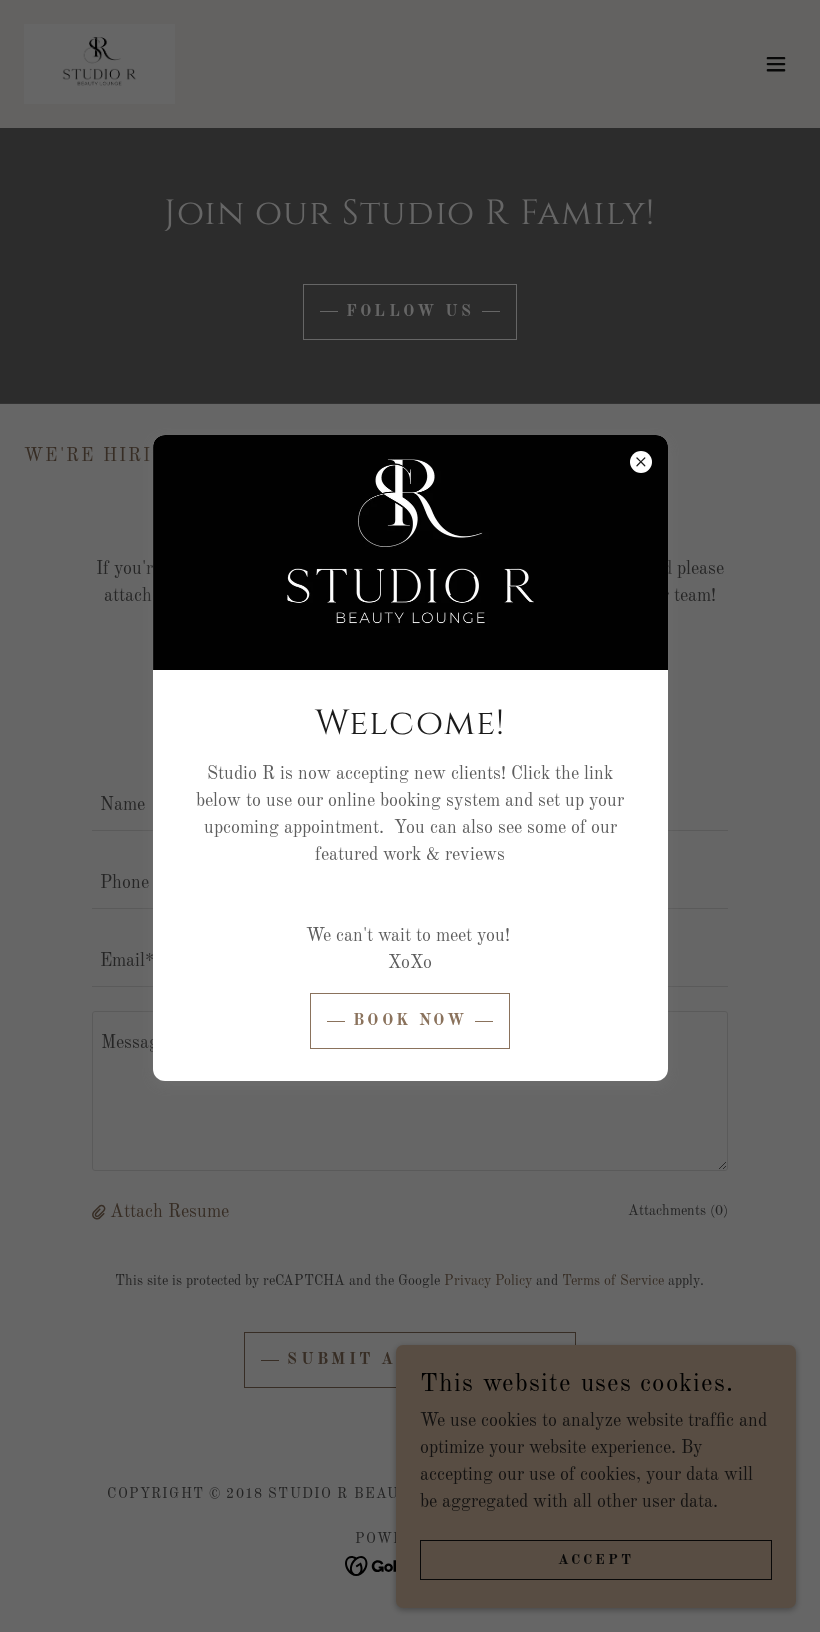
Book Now (410, 1021)
